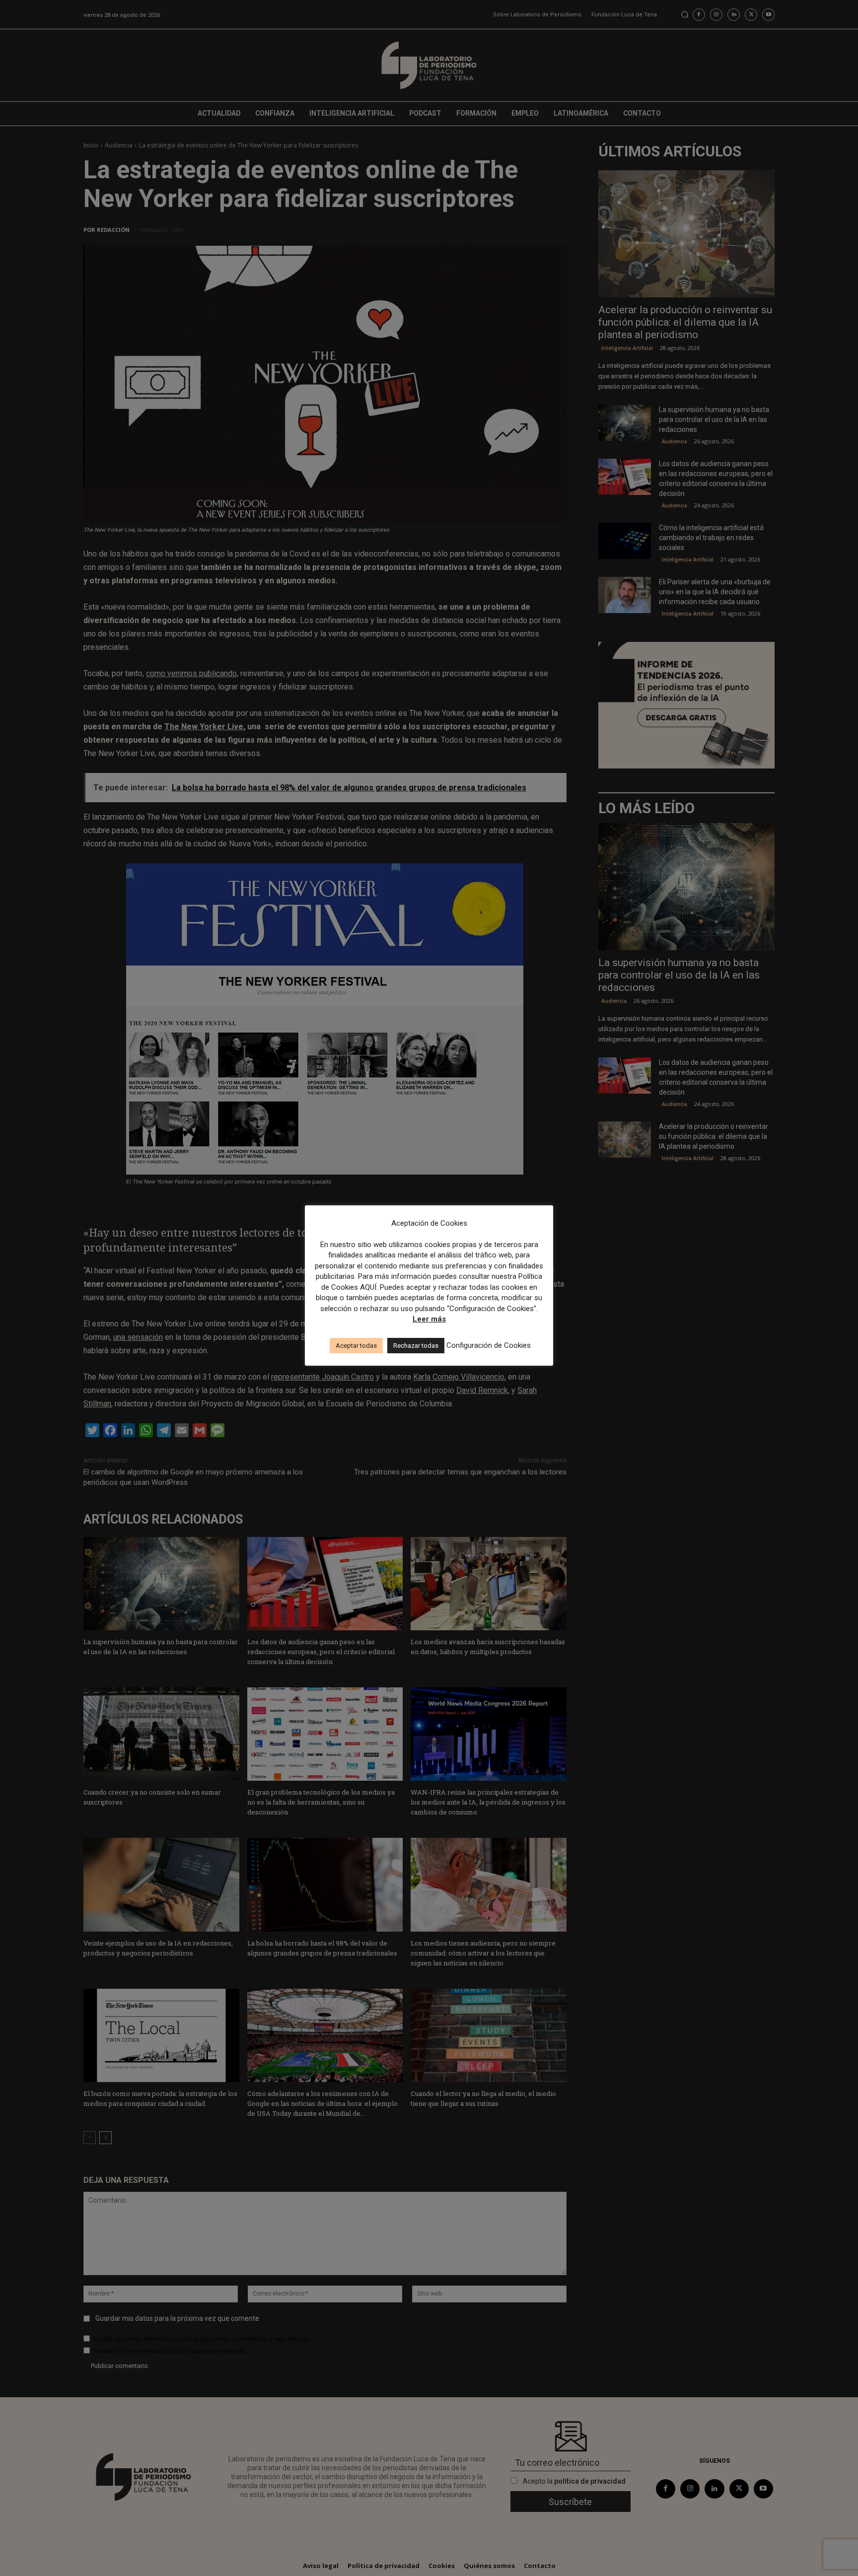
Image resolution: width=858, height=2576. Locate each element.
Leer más (429, 1319)
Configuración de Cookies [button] (489, 1345)
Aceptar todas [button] (356, 1346)
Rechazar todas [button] (416, 1346)
